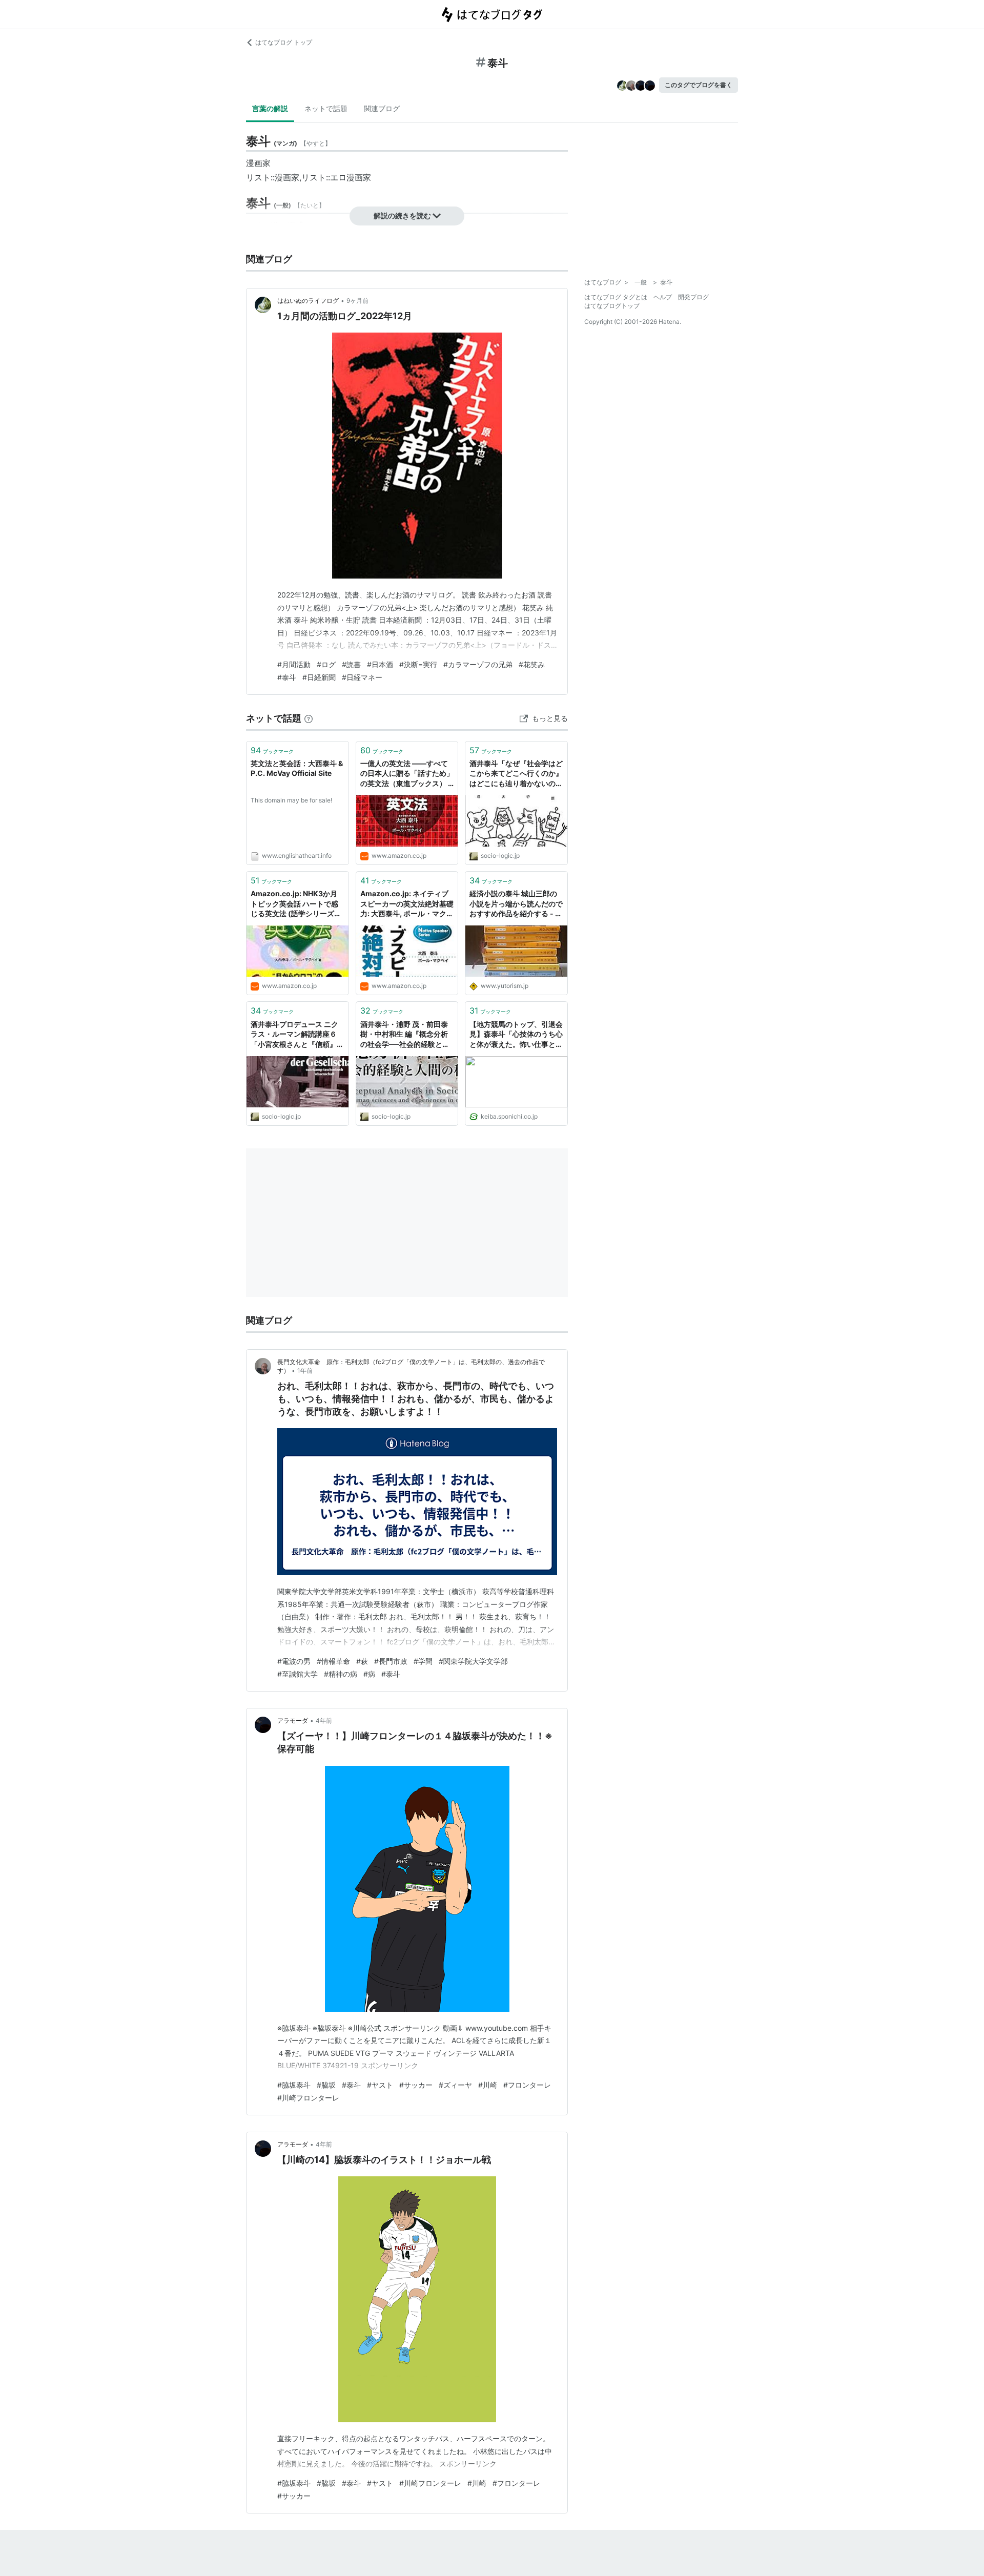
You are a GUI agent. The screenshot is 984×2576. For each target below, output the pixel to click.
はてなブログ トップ (284, 42)
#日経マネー (362, 677)
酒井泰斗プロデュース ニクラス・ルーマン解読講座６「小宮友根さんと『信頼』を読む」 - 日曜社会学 (297, 1035)
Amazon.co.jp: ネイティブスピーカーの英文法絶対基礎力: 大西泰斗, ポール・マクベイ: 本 (407, 904)
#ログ (326, 664)
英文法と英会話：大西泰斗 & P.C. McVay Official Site (297, 768)
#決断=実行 (418, 664)
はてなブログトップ (612, 306)
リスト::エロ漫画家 (336, 177)
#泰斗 (287, 677)
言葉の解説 (270, 108)
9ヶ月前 (357, 301)
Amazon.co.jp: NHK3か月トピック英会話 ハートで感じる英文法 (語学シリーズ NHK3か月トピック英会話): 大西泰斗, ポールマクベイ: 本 (297, 904)
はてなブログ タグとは (616, 297)
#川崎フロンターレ (308, 2098)
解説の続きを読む (402, 215)
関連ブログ (382, 108)
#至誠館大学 (298, 1674)
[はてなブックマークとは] (309, 718)
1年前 (305, 1371)
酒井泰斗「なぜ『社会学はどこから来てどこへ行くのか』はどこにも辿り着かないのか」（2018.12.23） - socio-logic (516, 774)
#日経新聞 (319, 677)
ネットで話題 (326, 108)
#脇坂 (326, 2085)
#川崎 (488, 2085)
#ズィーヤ (455, 2085)
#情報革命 (333, 1661)
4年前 (324, 1720)
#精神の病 (341, 1674)
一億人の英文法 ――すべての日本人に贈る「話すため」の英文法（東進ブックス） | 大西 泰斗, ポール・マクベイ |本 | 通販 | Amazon (407, 774)
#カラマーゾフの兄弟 (478, 664)
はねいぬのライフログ (308, 301)
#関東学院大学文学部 (473, 1661)
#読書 (351, 664)
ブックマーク (272, 750)
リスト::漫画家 (273, 177)
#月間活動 (294, 664)
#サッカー (416, 2085)
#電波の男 (294, 1661)
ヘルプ (663, 297)
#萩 (362, 1661)
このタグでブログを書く (699, 85)
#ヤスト (380, 2085)
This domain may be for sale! (291, 800)
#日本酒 (380, 664)
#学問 (423, 1661)
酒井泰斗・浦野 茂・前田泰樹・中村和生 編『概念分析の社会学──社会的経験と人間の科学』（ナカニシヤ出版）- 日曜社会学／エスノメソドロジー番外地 (406, 1035)
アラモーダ (293, 1720)
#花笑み (532, 664)
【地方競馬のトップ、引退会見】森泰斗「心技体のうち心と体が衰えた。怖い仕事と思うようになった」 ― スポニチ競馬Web (516, 1035)
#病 (369, 1674)
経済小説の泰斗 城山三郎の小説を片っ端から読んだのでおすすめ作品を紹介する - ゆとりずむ (516, 904)
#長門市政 (391, 1661)
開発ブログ (693, 297)
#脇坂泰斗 (294, 2085)
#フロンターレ (527, 2085)
